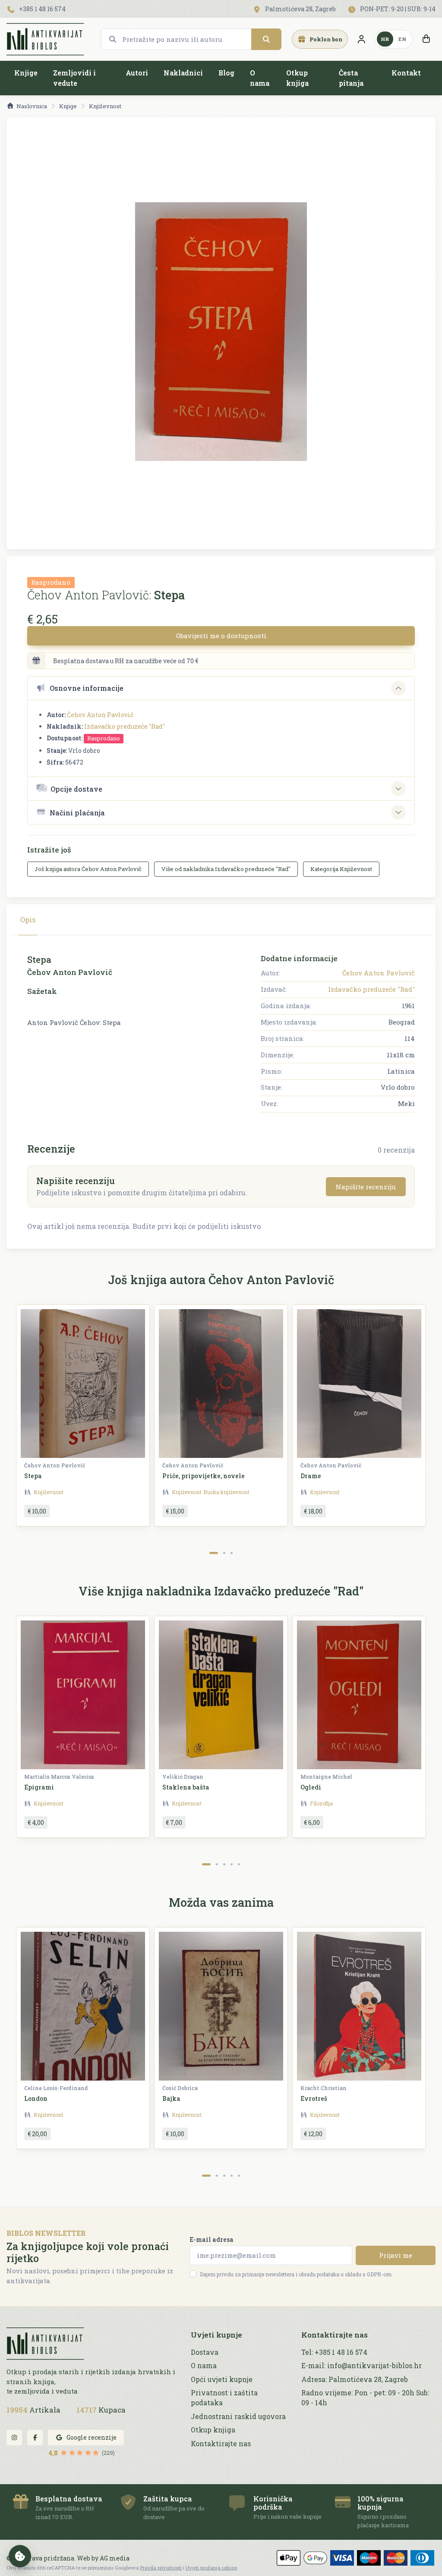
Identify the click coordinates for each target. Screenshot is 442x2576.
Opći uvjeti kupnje (222, 2379)
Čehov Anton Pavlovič (100, 715)
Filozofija (321, 1803)
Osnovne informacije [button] (87, 688)
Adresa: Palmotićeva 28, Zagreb (355, 2379)
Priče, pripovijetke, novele (204, 1476)
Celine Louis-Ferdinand (56, 2088)
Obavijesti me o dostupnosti (221, 636)
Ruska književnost (226, 1492)
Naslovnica (32, 106)
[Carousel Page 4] (232, 1864)
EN (402, 39)
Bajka (171, 2098)
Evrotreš (314, 2098)
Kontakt (406, 73)
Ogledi (311, 1787)
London (36, 2098)
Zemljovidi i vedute (74, 78)
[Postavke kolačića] (20, 2556)
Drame (311, 1476)
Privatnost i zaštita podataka (224, 2398)
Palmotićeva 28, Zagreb (300, 9)
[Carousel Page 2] (224, 1553)
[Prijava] (361, 39)
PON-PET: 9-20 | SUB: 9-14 (397, 9)
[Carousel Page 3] (232, 1553)
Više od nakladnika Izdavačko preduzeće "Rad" (226, 869)
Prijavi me (396, 2255)
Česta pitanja (351, 78)
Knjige (26, 73)
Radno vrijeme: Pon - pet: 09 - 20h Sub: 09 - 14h (365, 2398)
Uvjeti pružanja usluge (211, 2568)
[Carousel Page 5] (239, 1864)
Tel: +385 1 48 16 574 (334, 2352)
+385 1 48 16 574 (42, 9)
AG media (115, 2558)
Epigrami (39, 1787)
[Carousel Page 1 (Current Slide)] (214, 1553)
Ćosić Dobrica (180, 2088)
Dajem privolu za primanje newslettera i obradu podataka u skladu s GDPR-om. (296, 2274)
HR (385, 39)
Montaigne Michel (326, 1777)
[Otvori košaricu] (426, 39)
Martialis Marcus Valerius (59, 1777)
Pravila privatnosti (161, 2568)
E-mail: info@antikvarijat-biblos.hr (361, 2366)
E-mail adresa (212, 2239)
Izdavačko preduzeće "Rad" (125, 726)
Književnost (105, 106)
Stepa (33, 1476)
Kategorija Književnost (341, 869)
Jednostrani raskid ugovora (238, 2416)
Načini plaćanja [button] (77, 813)
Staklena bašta (186, 1787)
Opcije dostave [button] (76, 789)
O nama (260, 78)
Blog (226, 73)
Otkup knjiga (297, 78)
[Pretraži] (266, 39)
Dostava (205, 2352)
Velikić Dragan (183, 1777)
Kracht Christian (324, 2088)
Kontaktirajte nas (221, 2444)
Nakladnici (183, 73)
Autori (137, 73)
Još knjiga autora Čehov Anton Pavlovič (88, 869)
